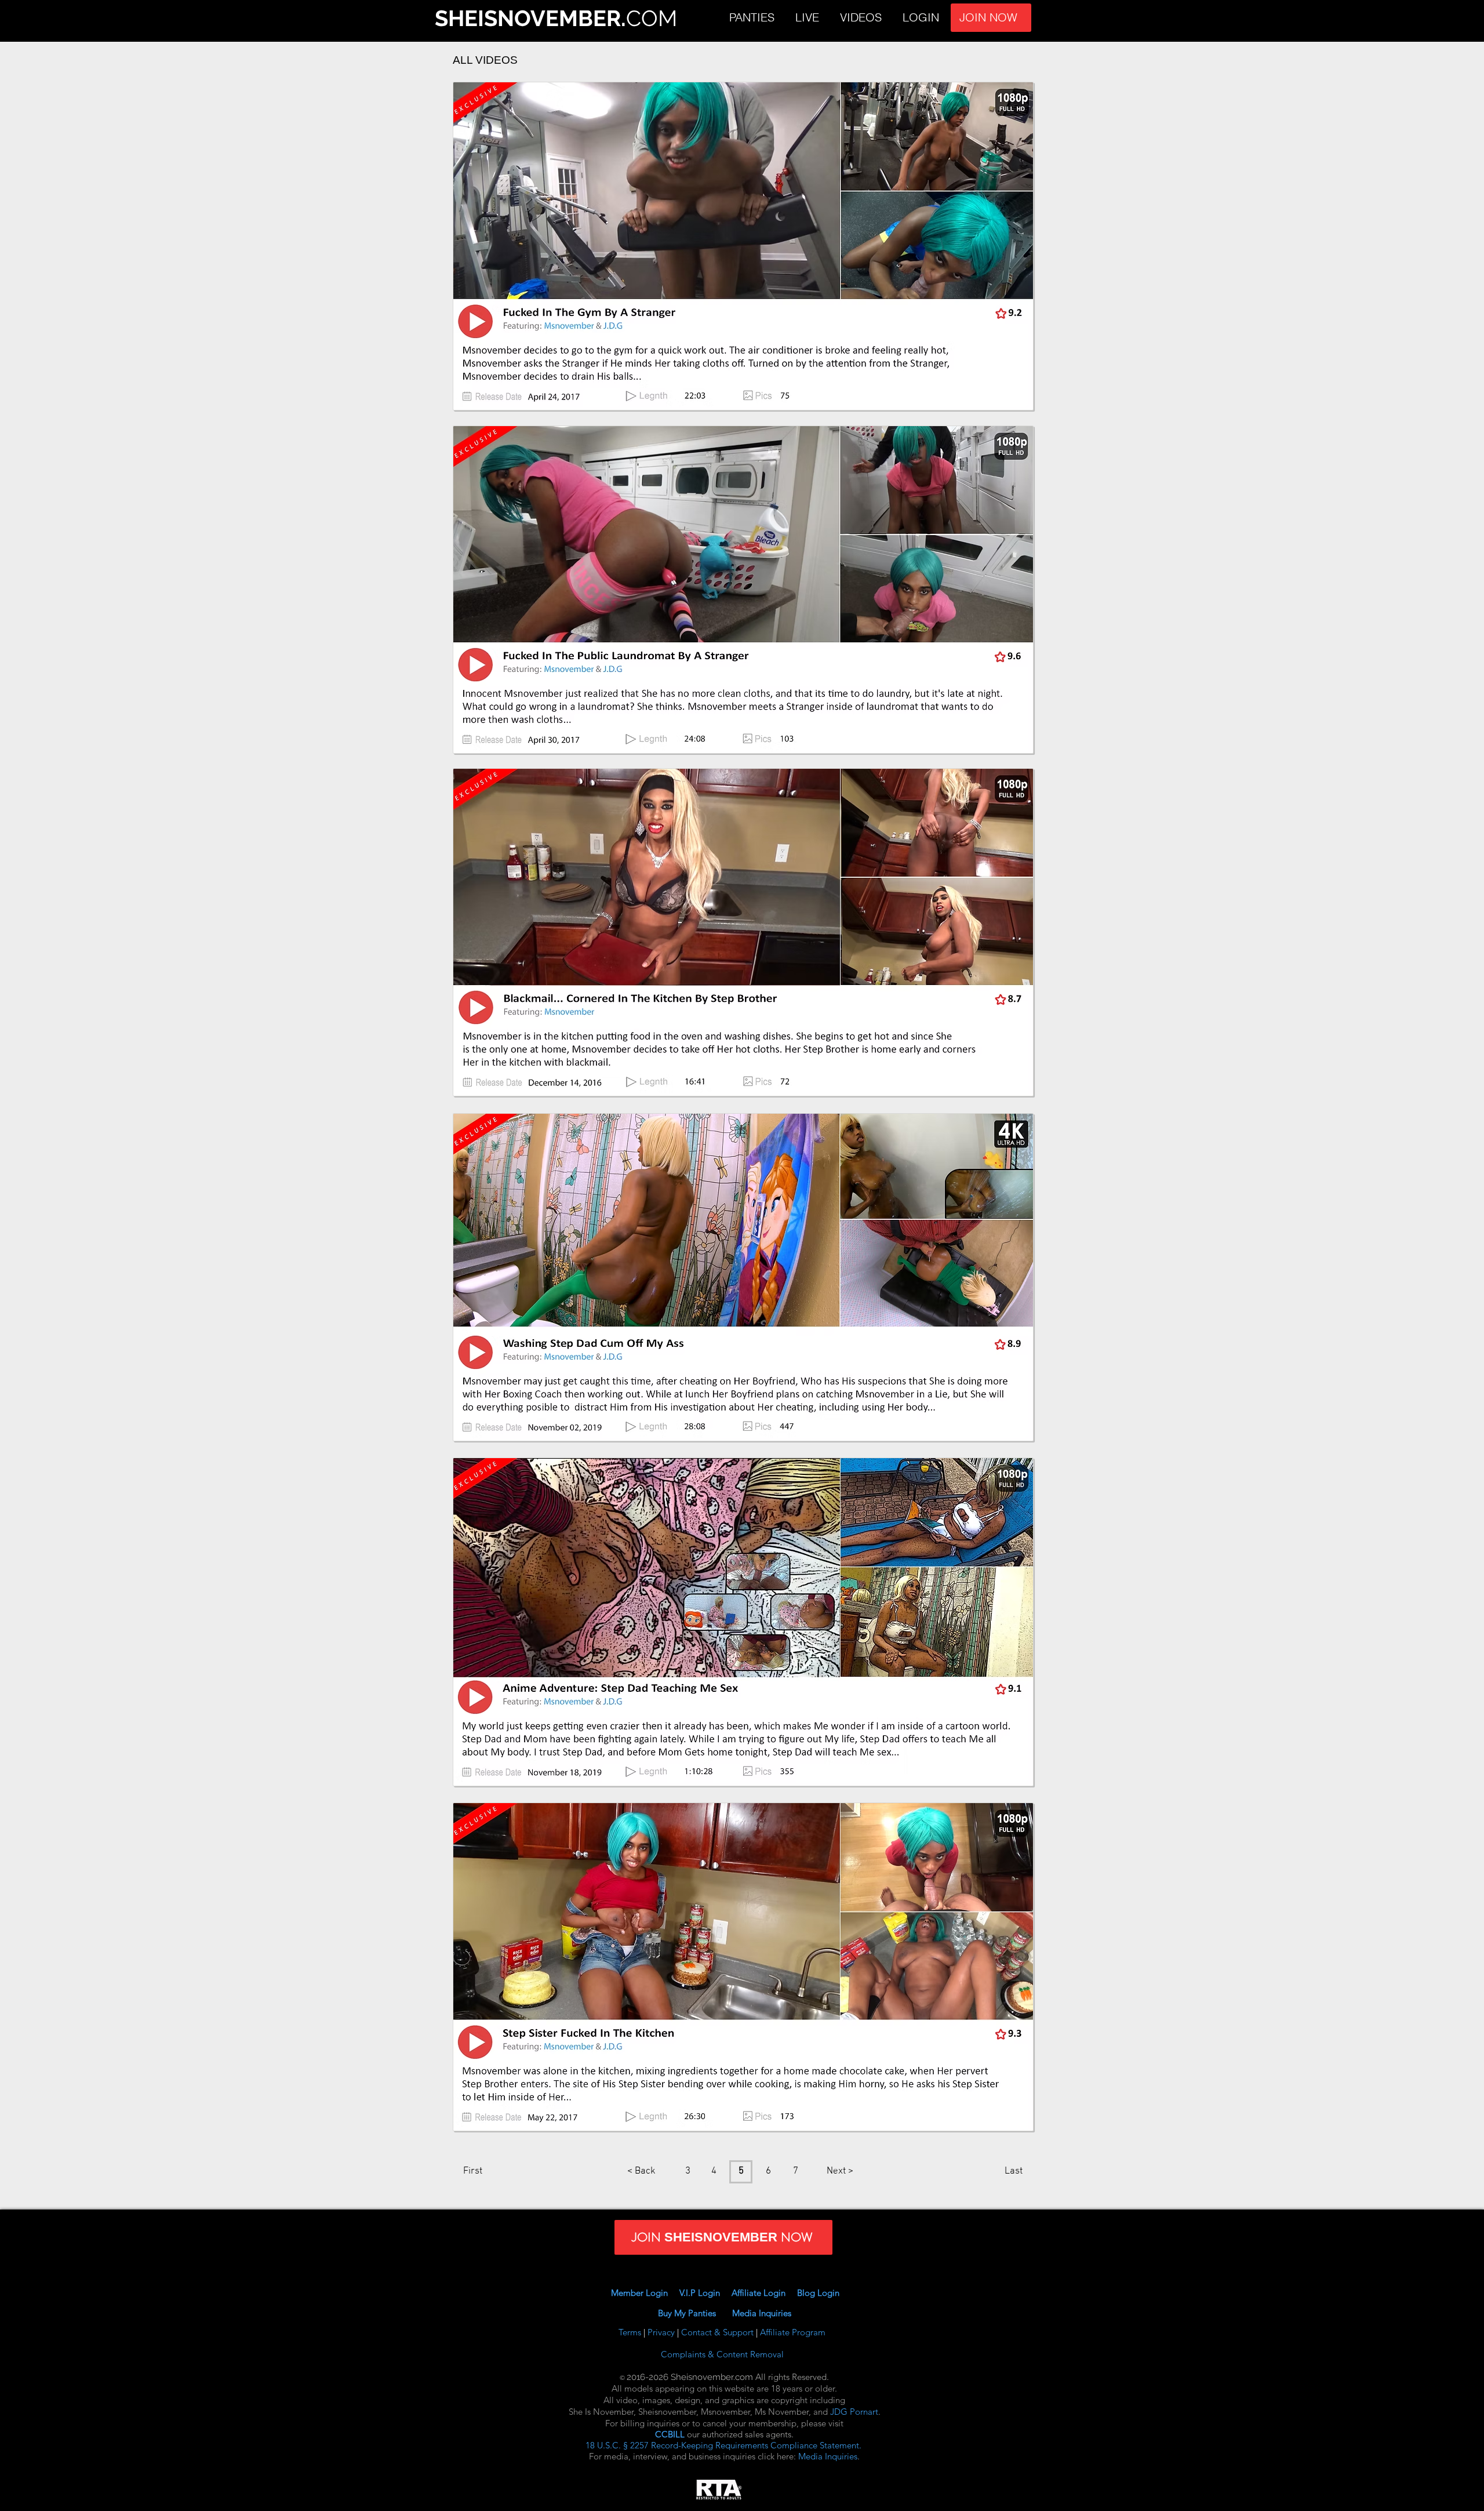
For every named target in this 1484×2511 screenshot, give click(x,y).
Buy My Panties (695, 2313)
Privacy (662, 2332)
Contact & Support (719, 2332)
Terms (631, 2332)
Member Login (639, 2293)
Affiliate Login (764, 2293)
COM (652, 18)
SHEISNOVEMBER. (530, 18)
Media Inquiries (762, 2313)
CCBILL (670, 2434)
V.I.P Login (704, 2293)
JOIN (1051, 18)
